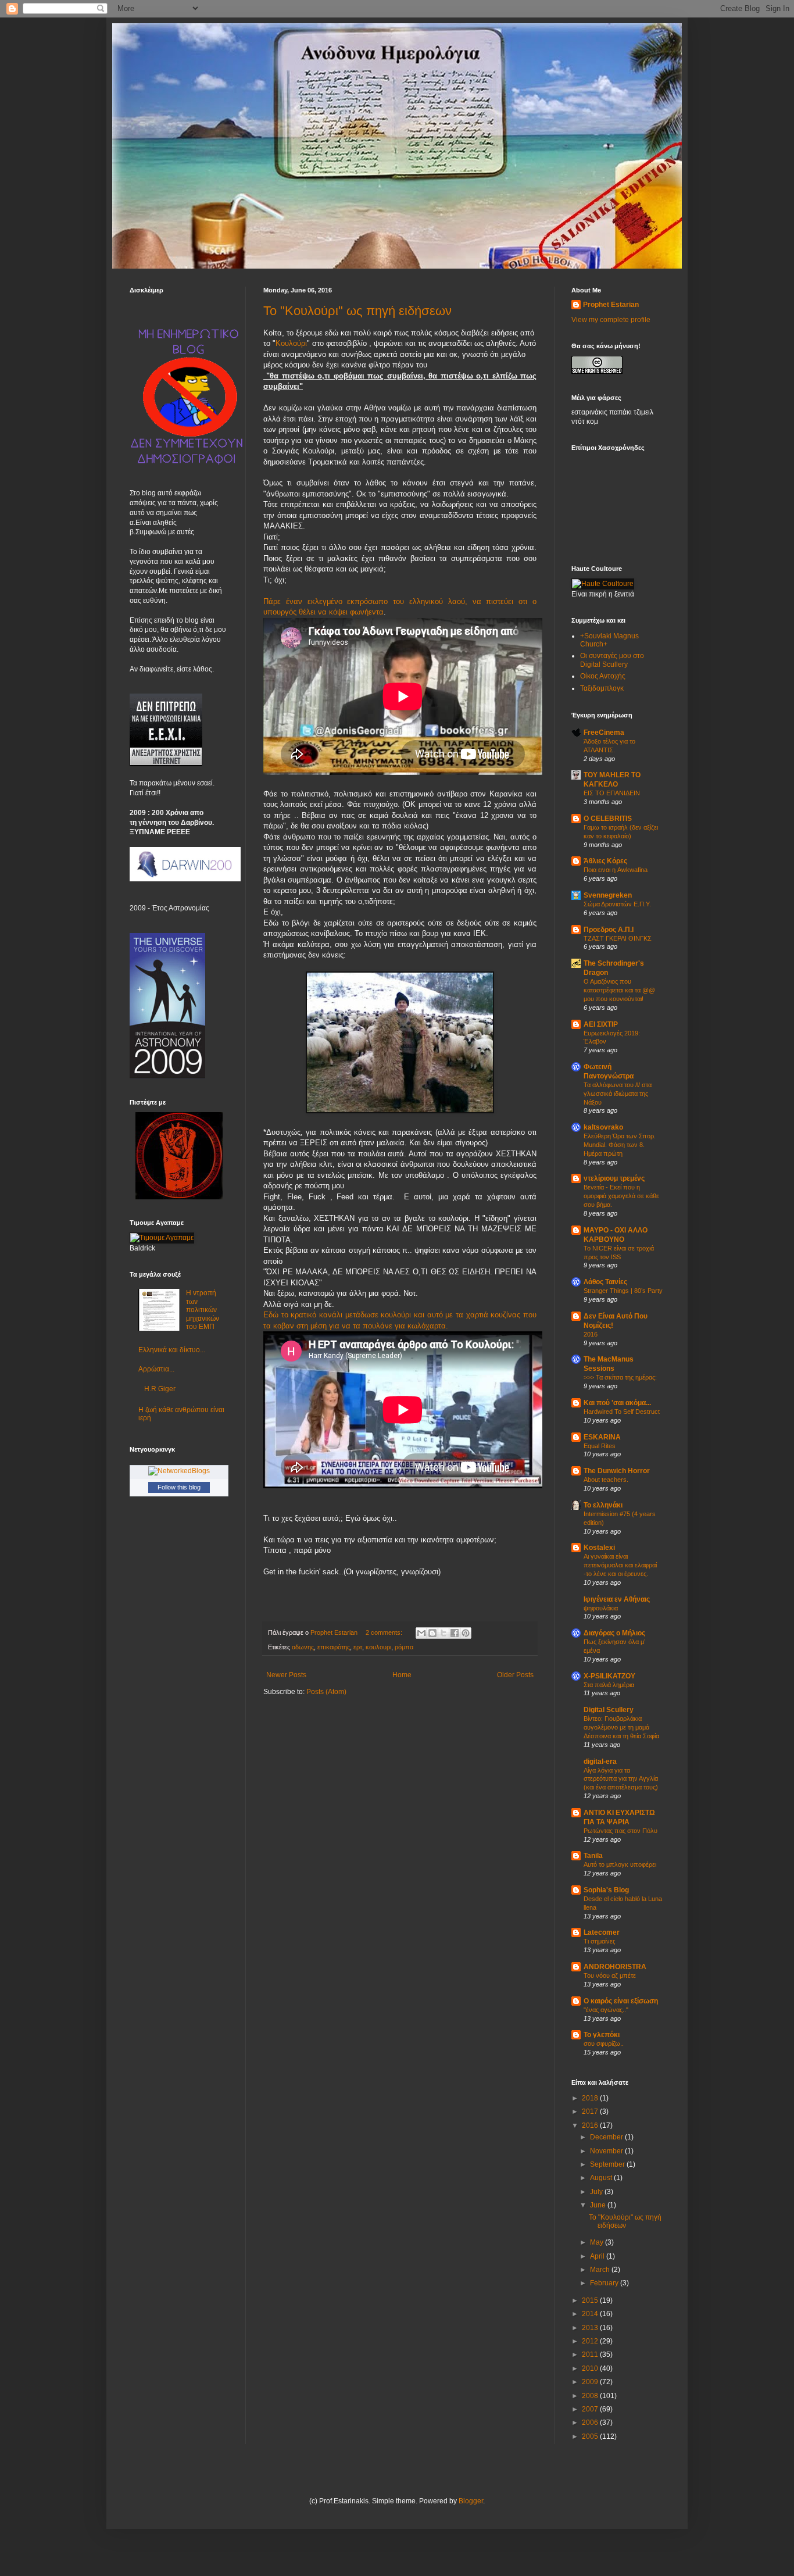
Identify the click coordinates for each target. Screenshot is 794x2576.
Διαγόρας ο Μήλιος (614, 1633)
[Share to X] (444, 1633)
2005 (591, 2436)
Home (402, 1675)
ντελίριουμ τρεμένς (614, 1178)
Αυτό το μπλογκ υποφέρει (620, 1864)
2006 (591, 2423)
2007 (591, 2409)
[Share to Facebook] (455, 1633)
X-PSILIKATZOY (609, 1676)
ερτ (358, 1647)
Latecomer (602, 1932)
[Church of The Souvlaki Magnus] (179, 1197)
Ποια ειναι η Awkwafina (616, 870)
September (608, 2164)
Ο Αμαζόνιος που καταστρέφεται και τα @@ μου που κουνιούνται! (619, 990)
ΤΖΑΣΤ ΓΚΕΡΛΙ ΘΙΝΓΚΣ (618, 938)
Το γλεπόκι (602, 2035)
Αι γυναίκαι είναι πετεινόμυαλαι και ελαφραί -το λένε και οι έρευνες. (620, 1565)
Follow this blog (179, 1487)
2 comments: (385, 1632)
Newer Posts (286, 1675)
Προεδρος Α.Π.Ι (609, 930)
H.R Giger (160, 1389)
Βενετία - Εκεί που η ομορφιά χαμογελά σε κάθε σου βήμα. (621, 1196)
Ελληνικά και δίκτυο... (172, 1350)
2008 (591, 2396)
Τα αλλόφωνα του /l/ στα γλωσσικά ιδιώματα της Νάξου (618, 1094)
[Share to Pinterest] (466, 1633)
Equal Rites (600, 1446)
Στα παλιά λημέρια (609, 1685)
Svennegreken (608, 895)
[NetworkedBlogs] (179, 1471)
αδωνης (303, 1647)
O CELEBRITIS (608, 819)
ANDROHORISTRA (615, 1967)
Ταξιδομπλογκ (602, 688)
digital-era (600, 1762)
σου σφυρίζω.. (604, 2043)
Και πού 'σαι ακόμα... (617, 1403)
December (607, 2137)
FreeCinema (604, 733)
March (601, 2270)
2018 (591, 2098)
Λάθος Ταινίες (605, 1282)
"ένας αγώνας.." (606, 2010)
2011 (591, 2355)
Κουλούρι (291, 343)
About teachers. (606, 1480)
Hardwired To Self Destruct (622, 1412)
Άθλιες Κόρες (605, 861)
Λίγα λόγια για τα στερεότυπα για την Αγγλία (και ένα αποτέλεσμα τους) (621, 1779)
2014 (591, 2314)
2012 (591, 2341)
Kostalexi (599, 1548)
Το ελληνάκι (603, 1505)
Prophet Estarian (611, 305)
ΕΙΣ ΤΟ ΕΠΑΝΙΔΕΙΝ (612, 793)
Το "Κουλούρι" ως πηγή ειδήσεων (357, 311)
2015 (591, 2300)
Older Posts (515, 1675)
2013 (591, 2328)
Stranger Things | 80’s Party (623, 1291)
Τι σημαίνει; (600, 1941)
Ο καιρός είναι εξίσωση (621, 2001)
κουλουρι (378, 1647)
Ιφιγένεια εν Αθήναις (617, 1599)
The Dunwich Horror (617, 1471)
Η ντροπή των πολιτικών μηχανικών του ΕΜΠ (203, 1310)
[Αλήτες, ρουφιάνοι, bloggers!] (188, 464)
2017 (591, 2111)
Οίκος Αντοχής (603, 676)
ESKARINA (602, 1437)
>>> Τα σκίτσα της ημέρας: (620, 1377)
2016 (591, 1334)
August (602, 2178)
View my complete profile (611, 320)
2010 (591, 2368)
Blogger (471, 2501)
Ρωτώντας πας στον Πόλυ (620, 1831)
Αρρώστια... (156, 1369)
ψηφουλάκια (601, 1608)
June (599, 2205)
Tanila (593, 1856)
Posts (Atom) (326, 1692)
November (607, 2151)
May (598, 2242)
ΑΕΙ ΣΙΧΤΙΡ (601, 1024)
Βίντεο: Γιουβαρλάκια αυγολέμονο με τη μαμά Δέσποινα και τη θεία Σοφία (621, 1727)
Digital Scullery (609, 1710)
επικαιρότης (334, 1647)
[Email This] (421, 1633)
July (597, 2192)
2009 (591, 2382)
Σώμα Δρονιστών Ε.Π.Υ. (617, 904)
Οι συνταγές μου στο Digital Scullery (612, 660)
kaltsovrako (603, 1127)
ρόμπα (404, 1647)
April (598, 2256)
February (605, 2283)
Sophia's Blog (606, 1890)
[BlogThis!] (432, 1633)
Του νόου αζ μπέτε (610, 1975)
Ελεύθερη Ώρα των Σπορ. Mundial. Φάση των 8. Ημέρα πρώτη (620, 1145)
